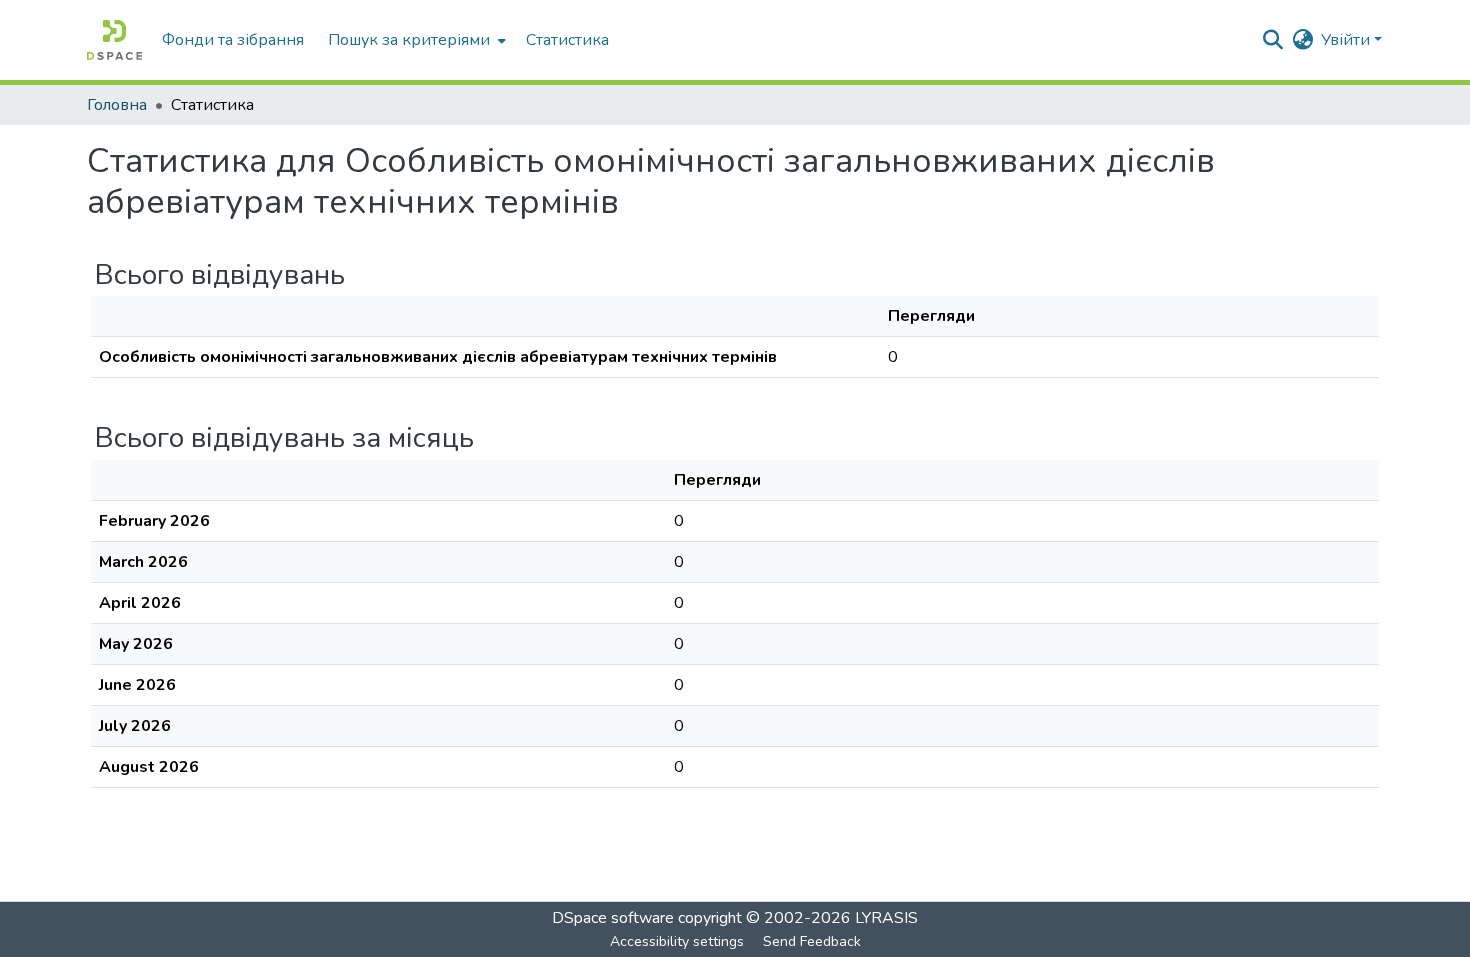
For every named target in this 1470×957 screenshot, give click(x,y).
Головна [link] (117, 105)
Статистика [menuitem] (567, 40)
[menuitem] (415, 40)
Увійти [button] (1347, 40)
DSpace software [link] (613, 918)
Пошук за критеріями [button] (409, 40)
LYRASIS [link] (886, 918)
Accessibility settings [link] (677, 941)
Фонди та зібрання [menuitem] (233, 40)
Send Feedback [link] (812, 941)
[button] (114, 40)
